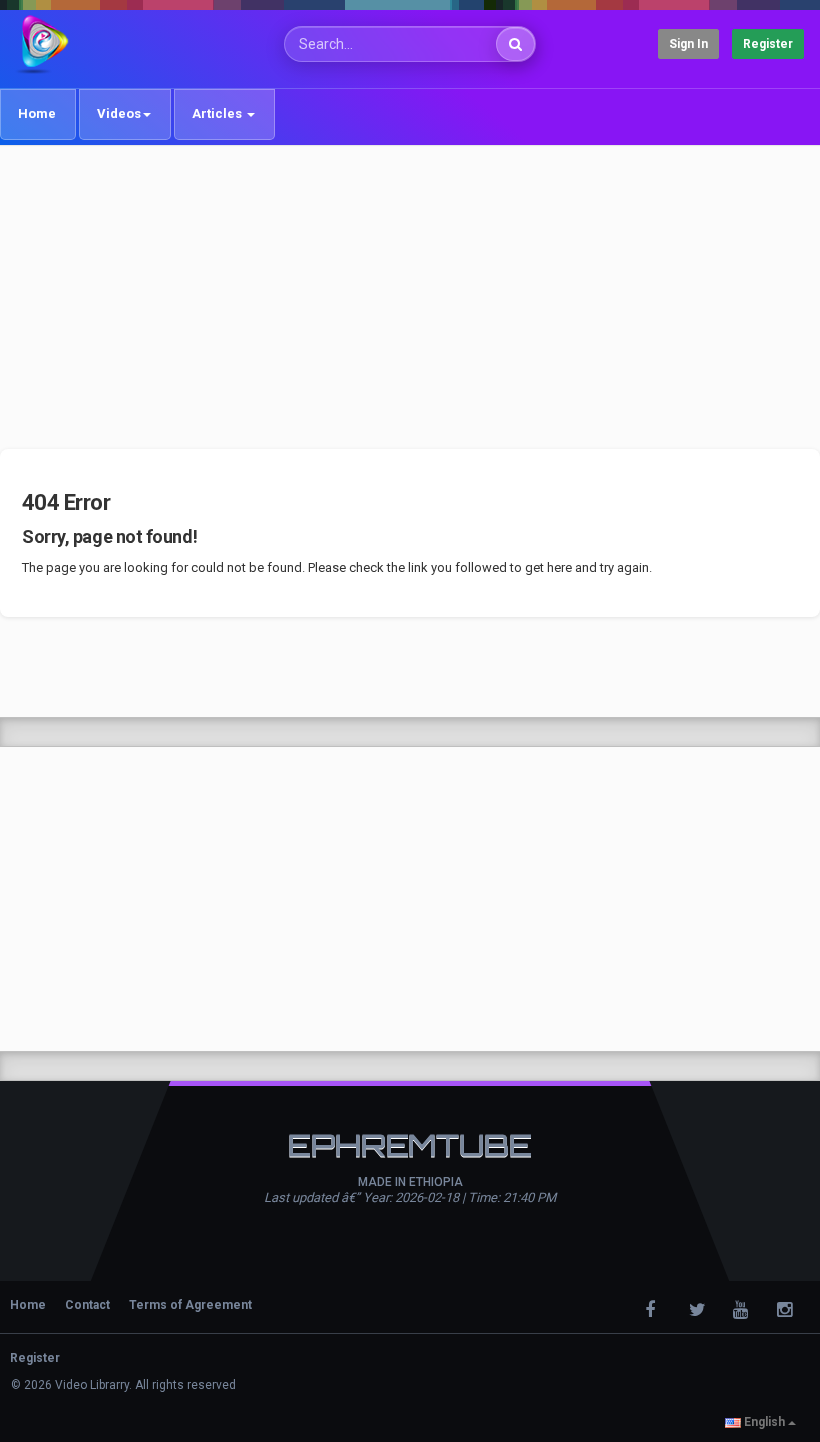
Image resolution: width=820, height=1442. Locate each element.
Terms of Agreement (190, 1305)
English (764, 1422)
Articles (218, 113)
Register (768, 44)
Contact (87, 1305)
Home (37, 113)
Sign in (688, 44)
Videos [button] (119, 113)
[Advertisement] (410, 297)
